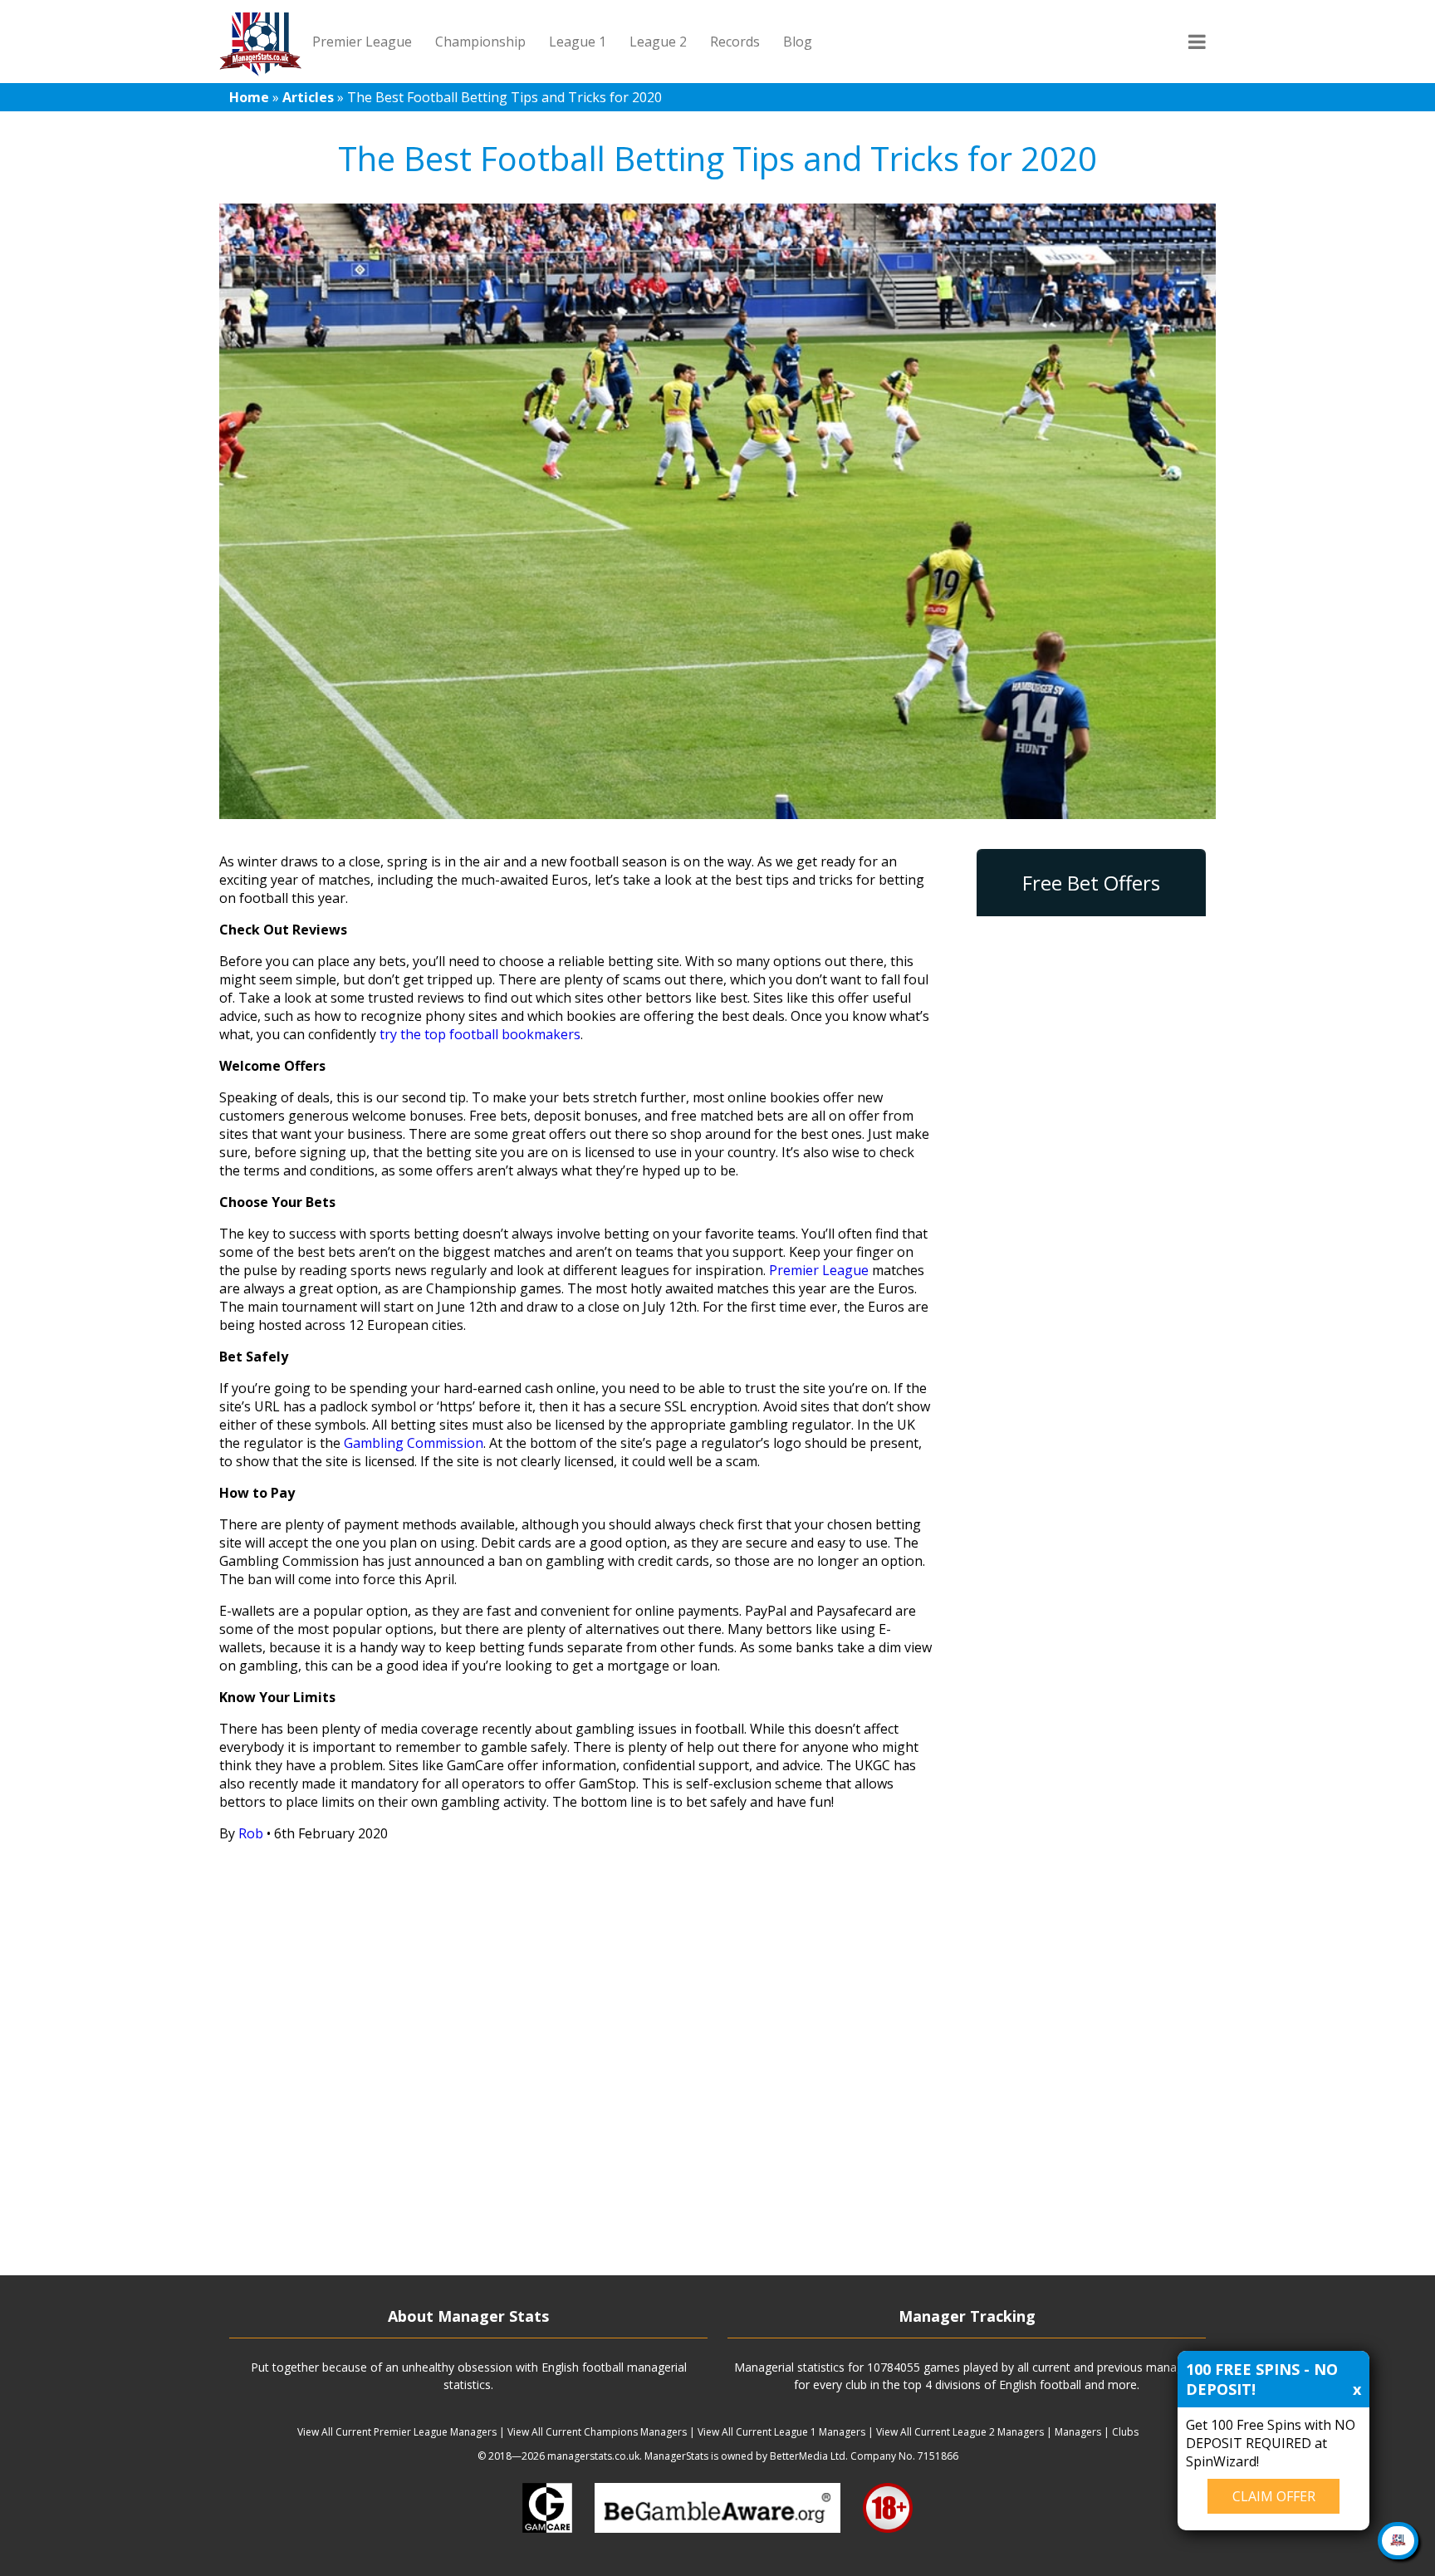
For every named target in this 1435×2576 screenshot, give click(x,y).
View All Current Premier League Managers (397, 2432)
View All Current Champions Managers (597, 2432)
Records (735, 42)
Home (249, 97)
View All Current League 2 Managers (960, 2432)
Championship (480, 42)
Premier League (362, 42)
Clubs (1125, 2432)
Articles (308, 97)
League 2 (658, 42)
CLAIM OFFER (1274, 2496)
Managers (1078, 2432)
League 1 (578, 42)
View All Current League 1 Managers (781, 2432)
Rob (251, 1833)
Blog (798, 42)
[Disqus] (578, 2063)
